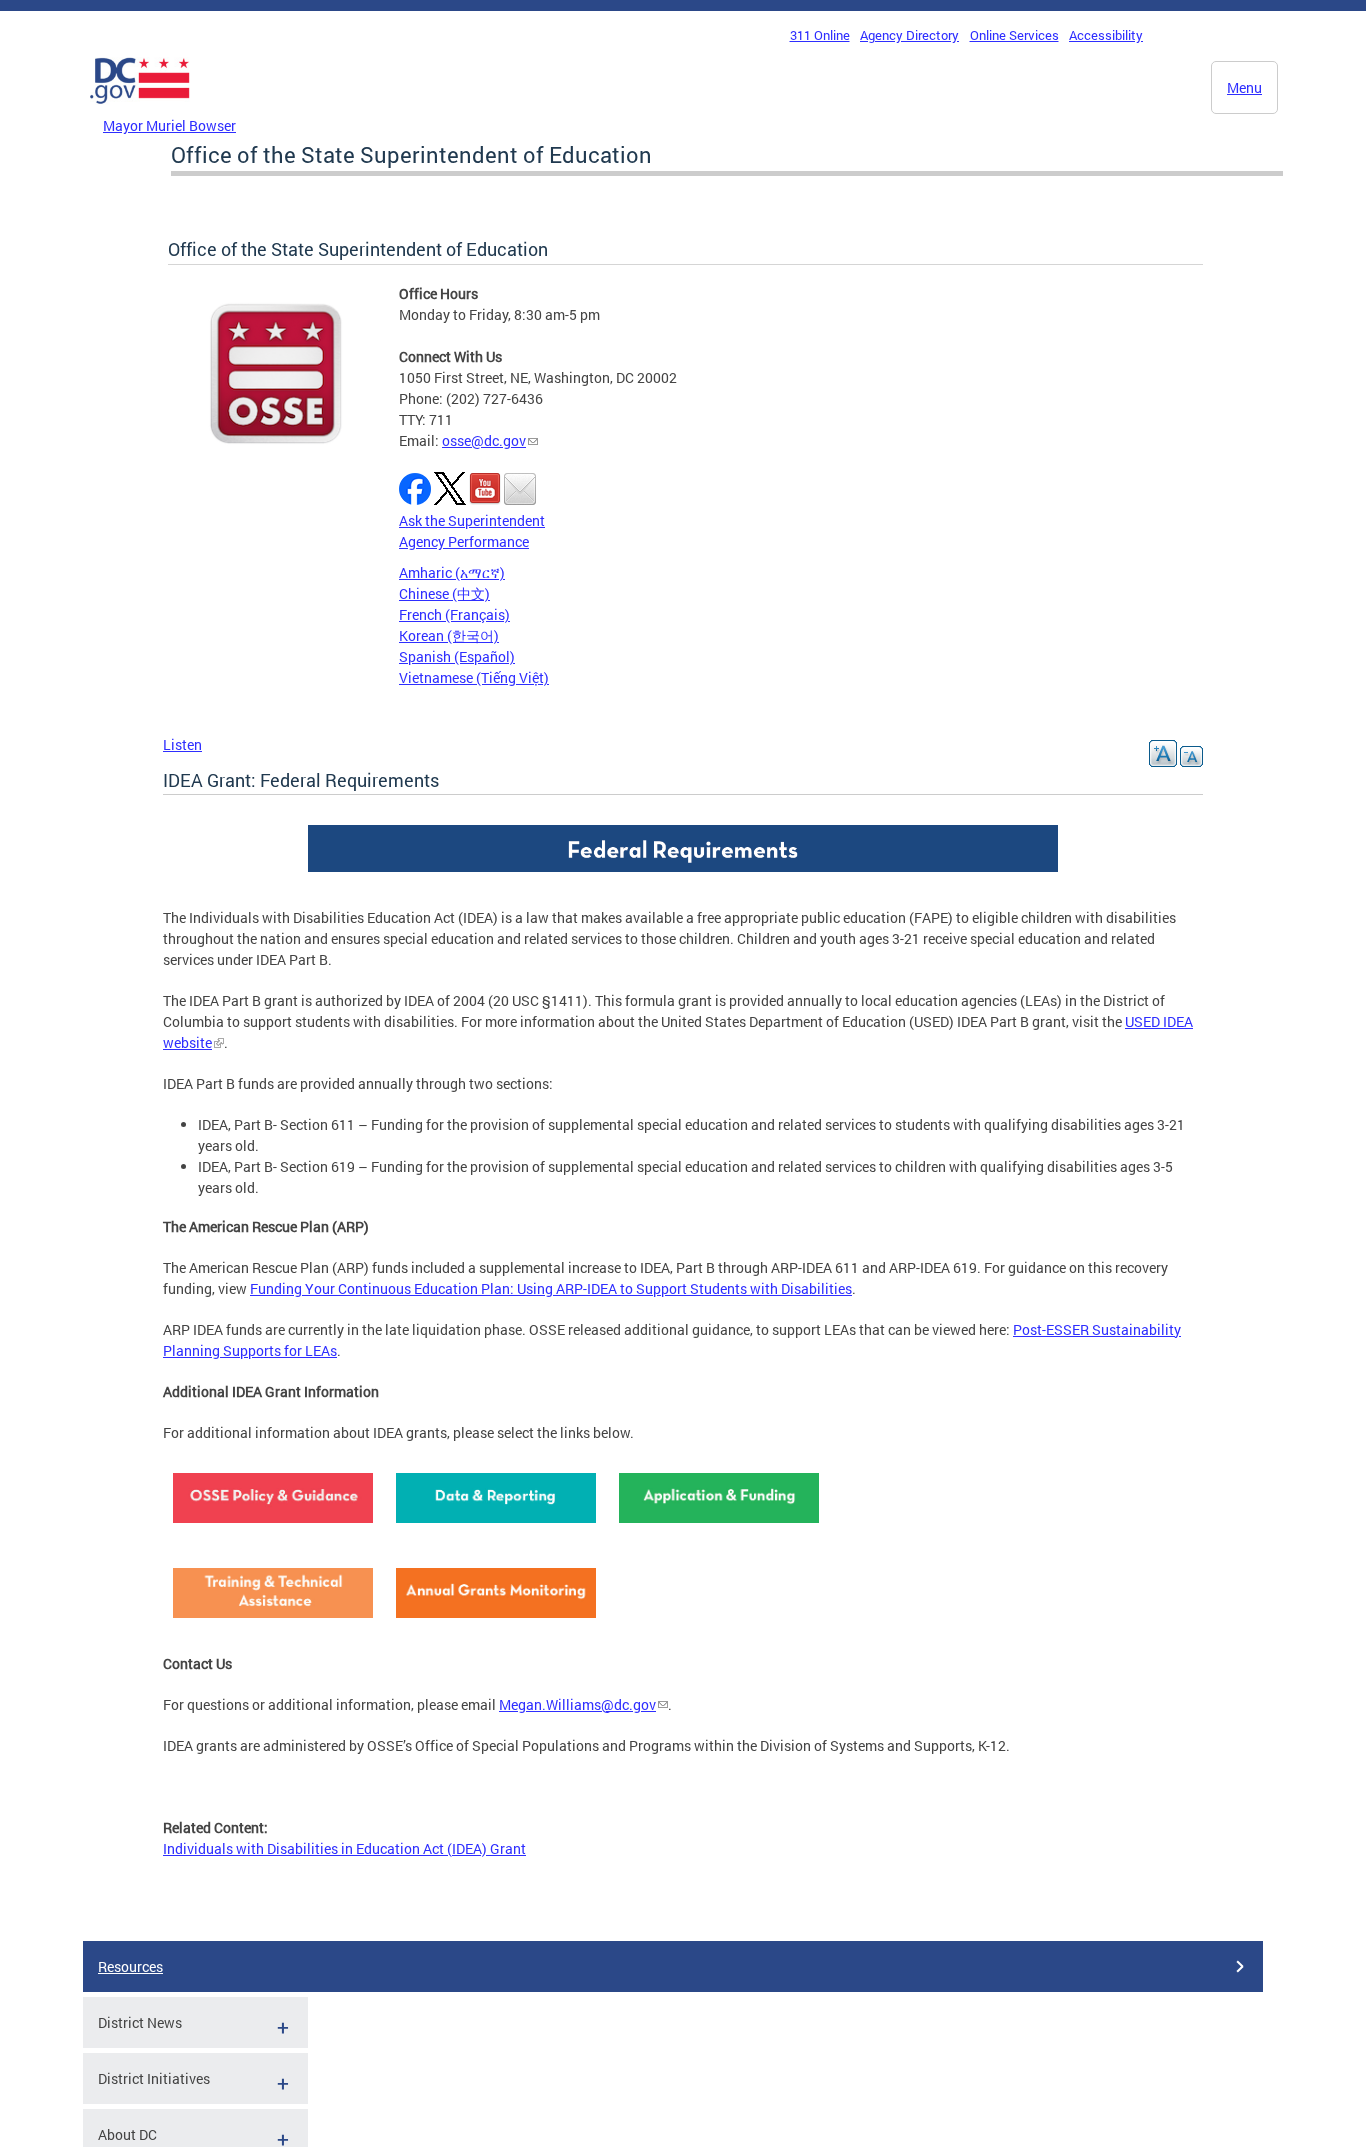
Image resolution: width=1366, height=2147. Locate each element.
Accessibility (1106, 35)
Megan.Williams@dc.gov (577, 1704)
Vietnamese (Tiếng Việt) (474, 677)
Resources (130, 1966)
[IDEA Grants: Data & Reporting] (496, 1527)
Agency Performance (464, 541)
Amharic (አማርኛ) (452, 572)
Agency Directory (909, 35)
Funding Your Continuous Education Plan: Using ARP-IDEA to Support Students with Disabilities (551, 1288)
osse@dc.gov (484, 440)
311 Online (820, 35)
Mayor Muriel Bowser (169, 125)
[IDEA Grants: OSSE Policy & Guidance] (273, 1527)
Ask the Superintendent (472, 520)
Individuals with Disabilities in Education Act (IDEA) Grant (344, 1848)
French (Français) (454, 614)
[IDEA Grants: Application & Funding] (719, 1527)
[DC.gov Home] (140, 109)
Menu (1244, 87)
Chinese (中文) (444, 593)
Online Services (1014, 35)
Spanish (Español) (457, 656)
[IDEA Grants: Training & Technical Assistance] (273, 1622)
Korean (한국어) (449, 635)
